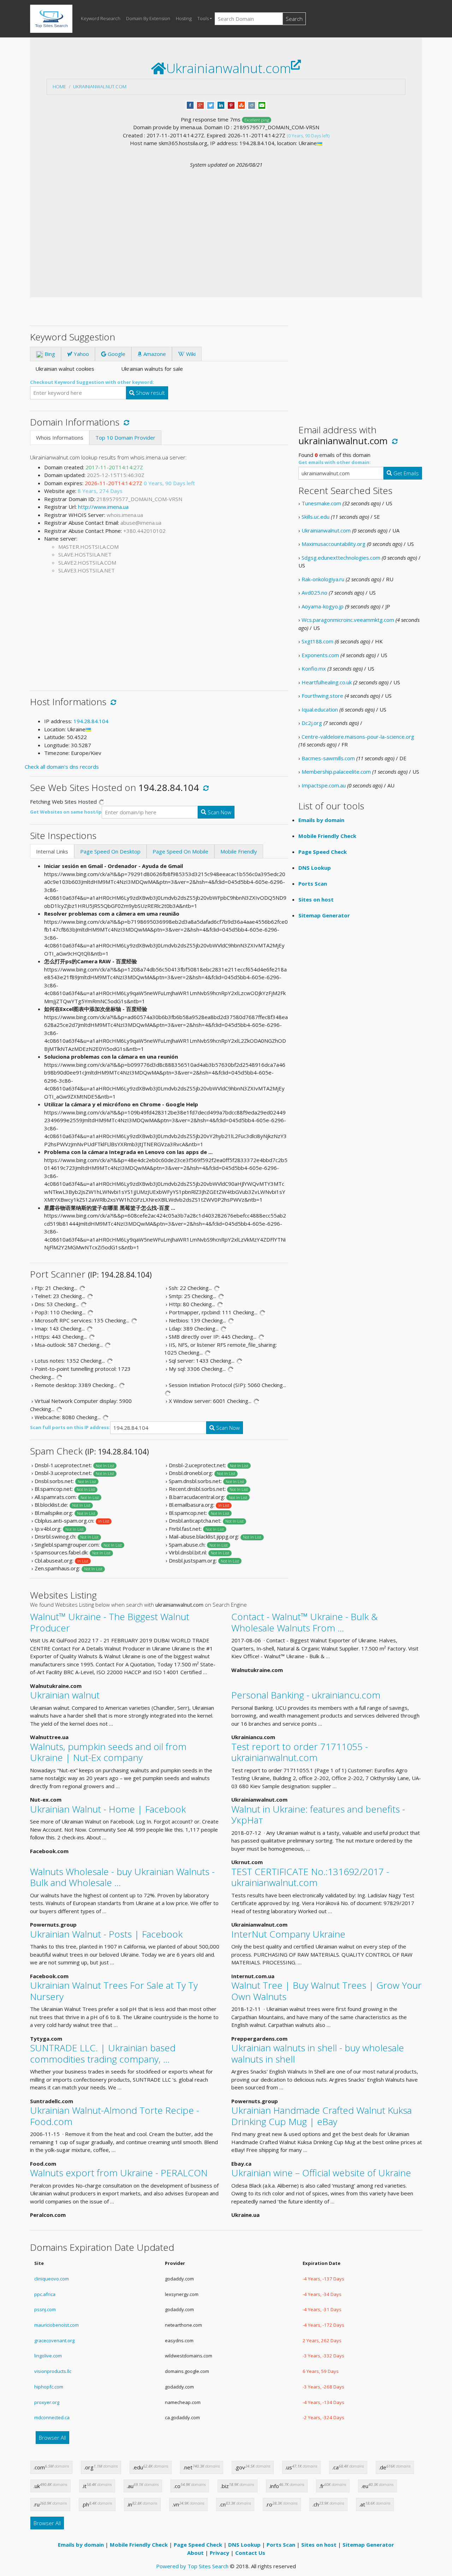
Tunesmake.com (321, 503)
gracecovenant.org (54, 2340)
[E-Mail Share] (262, 105)
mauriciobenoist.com (56, 2325)
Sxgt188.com (317, 641)
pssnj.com (45, 2309)
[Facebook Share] (190, 105)
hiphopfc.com (49, 2387)
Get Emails (405, 473)
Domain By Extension (148, 18)
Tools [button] (203, 18)
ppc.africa (45, 2294)
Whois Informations (60, 438)
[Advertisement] (226, 222)
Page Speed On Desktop (110, 851)
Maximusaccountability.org (334, 544)
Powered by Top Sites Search (192, 2566)
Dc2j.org (312, 723)
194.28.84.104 (91, 721)
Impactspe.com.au (324, 785)
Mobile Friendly (239, 851)
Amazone (154, 354)
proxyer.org (47, 2402)
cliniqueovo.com (52, 2279)
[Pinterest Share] (231, 105)
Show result (150, 393)
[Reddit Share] (252, 105)
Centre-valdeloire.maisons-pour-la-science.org (358, 737)
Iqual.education (320, 709)
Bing (49, 354)
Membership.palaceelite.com (336, 772)
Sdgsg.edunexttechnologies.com (341, 558)
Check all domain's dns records (62, 767)
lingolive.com (48, 2356)
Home (59, 87)
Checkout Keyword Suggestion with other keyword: (92, 382)
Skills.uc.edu (316, 517)
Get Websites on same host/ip (66, 812)
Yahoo (81, 354)
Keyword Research (101, 18)
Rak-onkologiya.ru (323, 579)
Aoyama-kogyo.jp (323, 606)
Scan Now (219, 812)
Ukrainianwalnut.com (100, 87)
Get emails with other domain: (335, 462)
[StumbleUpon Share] (241, 105)
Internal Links (52, 851)
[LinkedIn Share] (221, 105)
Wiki (190, 354)
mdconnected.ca (52, 2417)
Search (294, 19)
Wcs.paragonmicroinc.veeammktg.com (348, 620)
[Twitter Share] (211, 105)
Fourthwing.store (322, 696)
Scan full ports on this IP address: (70, 1427)
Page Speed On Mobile (180, 851)
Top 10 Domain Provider (125, 438)
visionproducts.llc (53, 2371)
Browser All (52, 2438)
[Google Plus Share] (200, 105)
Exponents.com (320, 655)
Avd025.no (314, 593)
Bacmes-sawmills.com (328, 758)
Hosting (184, 18)
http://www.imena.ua (103, 507)
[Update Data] (125, 422)
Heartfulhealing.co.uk (327, 682)
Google (116, 354)
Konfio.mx (314, 668)
